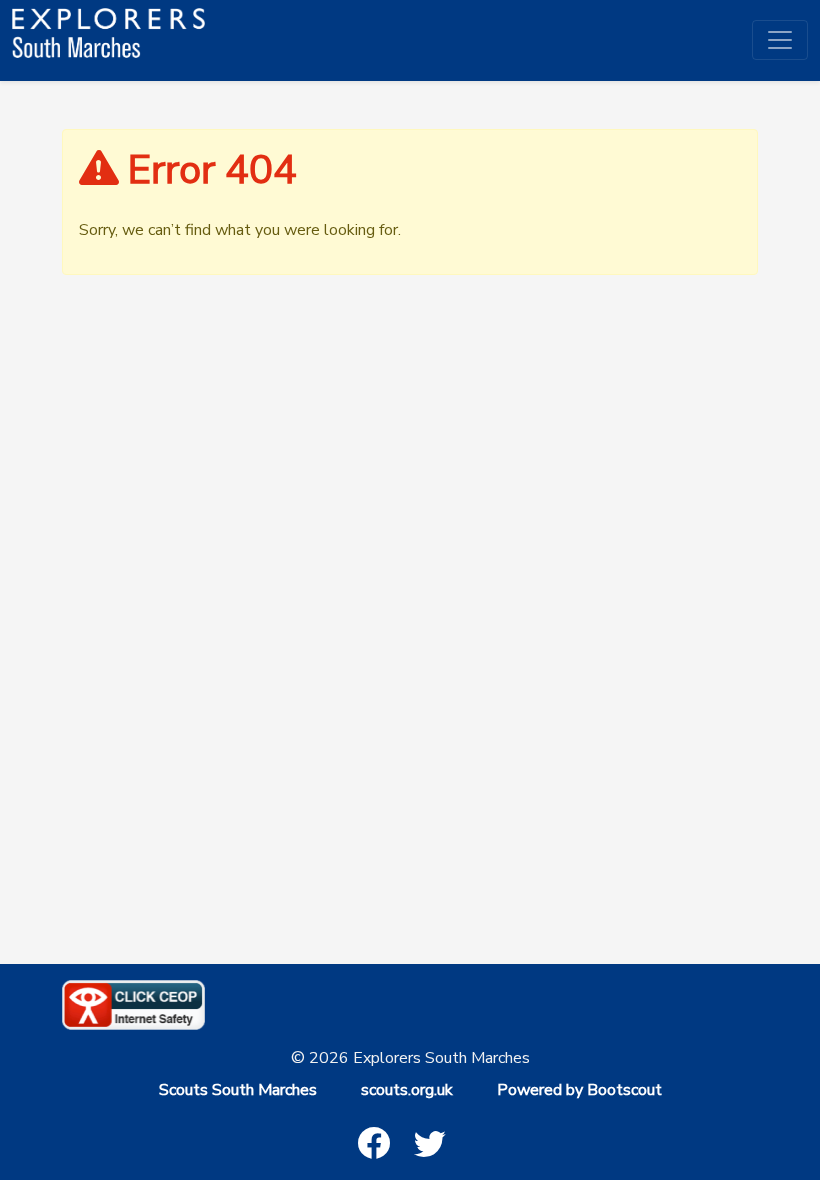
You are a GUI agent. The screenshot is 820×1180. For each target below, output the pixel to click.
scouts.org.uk (407, 1090)
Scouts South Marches (238, 1090)
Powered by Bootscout (579, 1090)
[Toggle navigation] (780, 40)
